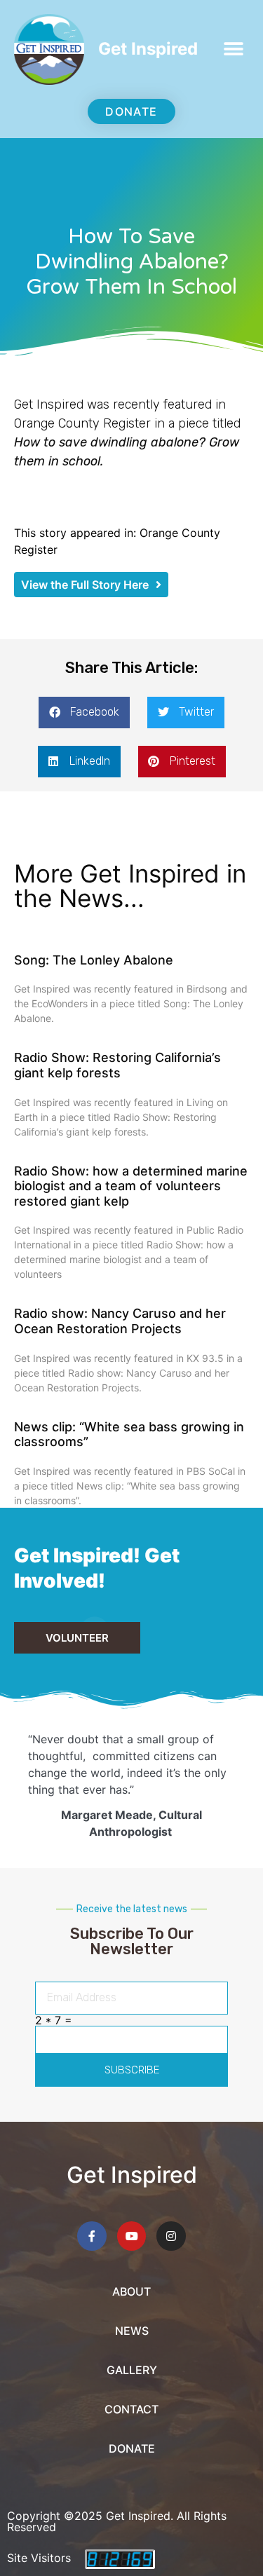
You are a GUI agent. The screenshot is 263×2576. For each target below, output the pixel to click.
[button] (233, 49)
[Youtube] (132, 2236)
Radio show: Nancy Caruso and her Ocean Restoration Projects (120, 1321)
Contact (131, 2409)
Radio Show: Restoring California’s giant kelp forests (117, 1065)
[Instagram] (171, 2236)
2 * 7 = (54, 2020)
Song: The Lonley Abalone (94, 960)
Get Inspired (148, 49)
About (131, 2291)
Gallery (132, 2370)
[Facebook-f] (92, 2236)
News (132, 2331)
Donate (132, 2448)
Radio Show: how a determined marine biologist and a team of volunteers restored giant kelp (131, 1186)
